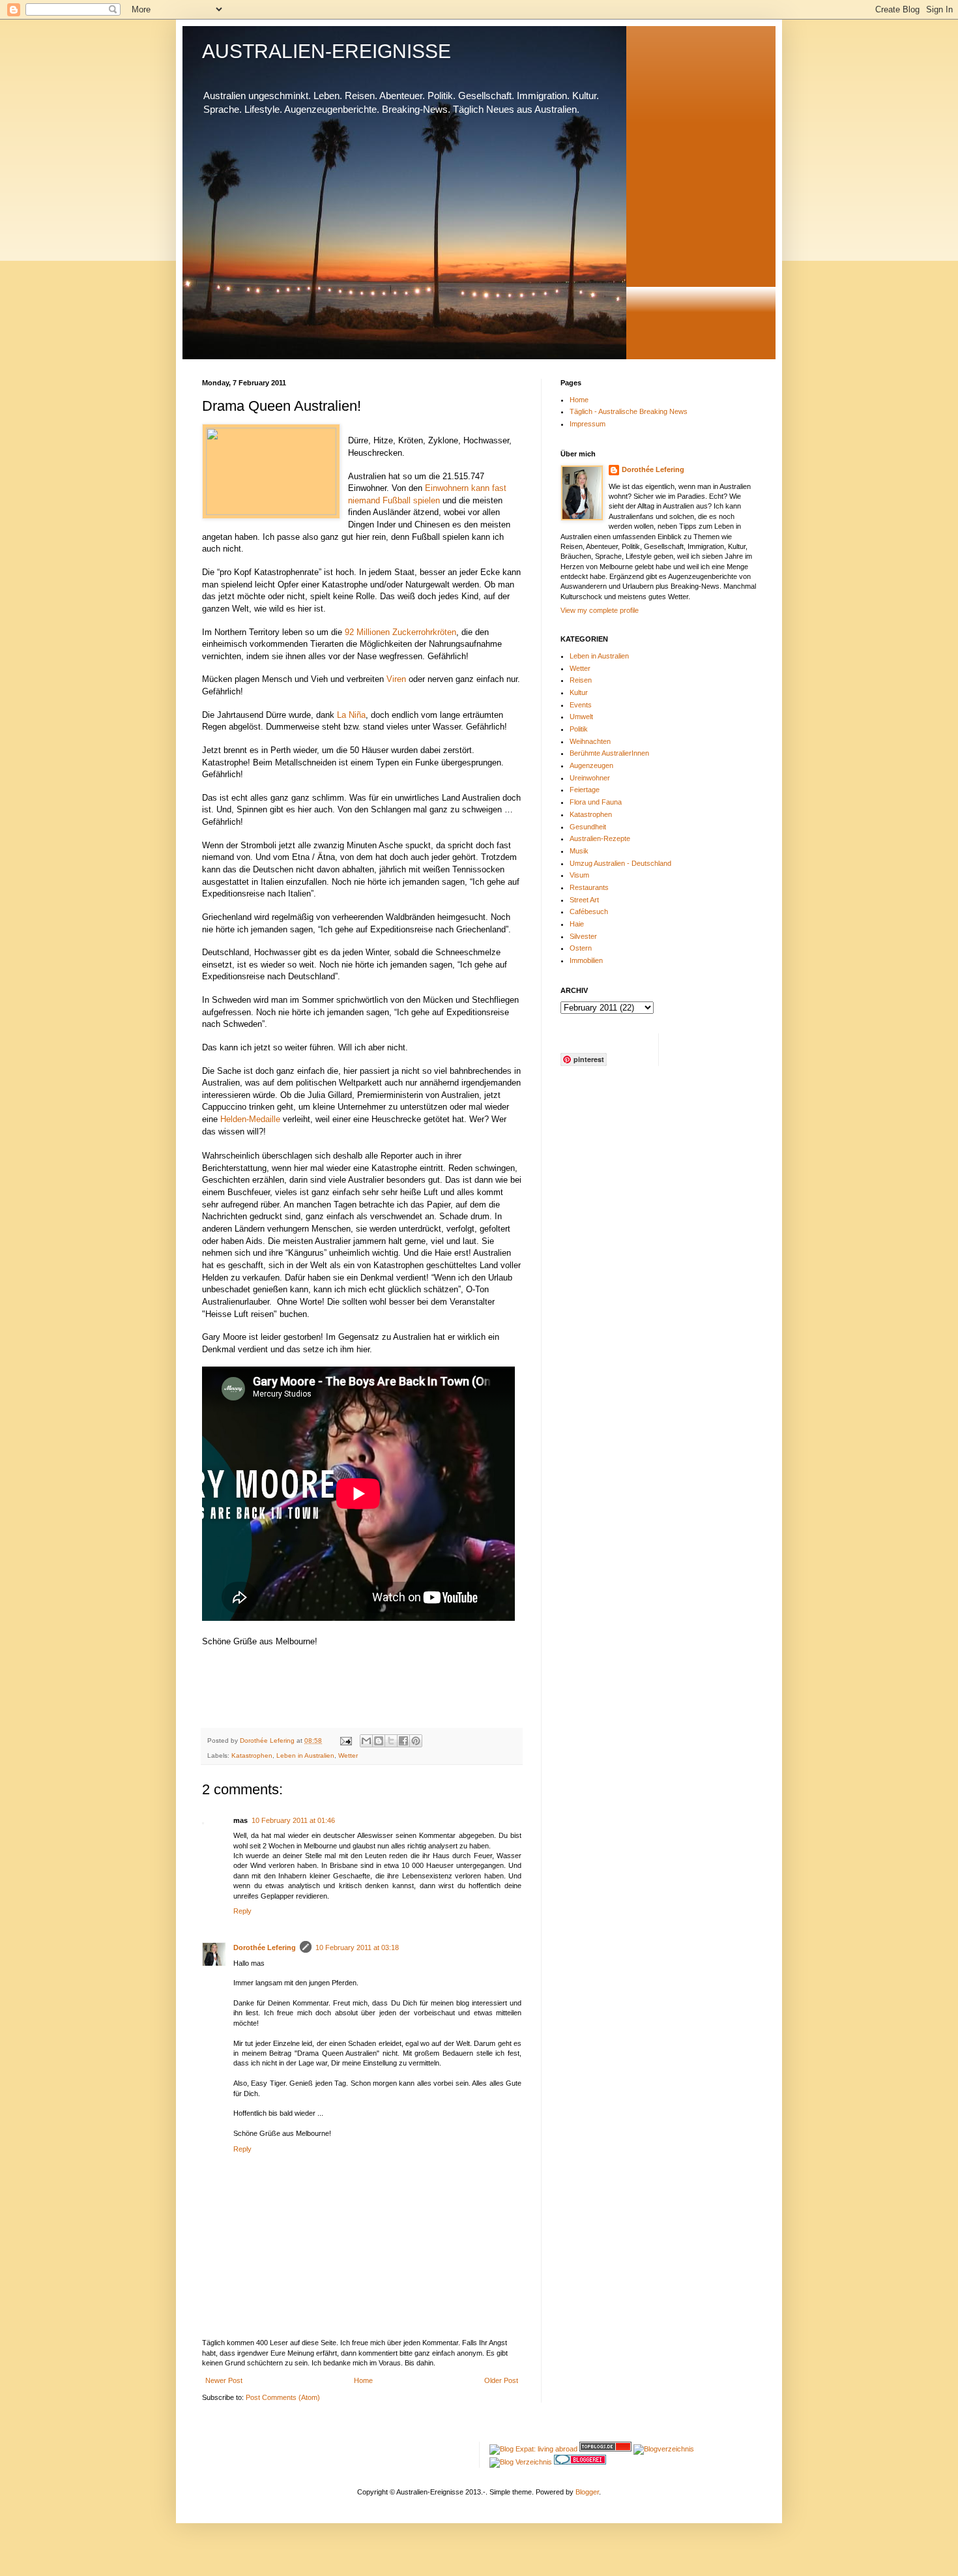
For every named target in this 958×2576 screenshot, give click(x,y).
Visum (579, 875)
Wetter (348, 1755)
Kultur (579, 692)
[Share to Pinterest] (416, 1741)
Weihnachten (590, 741)
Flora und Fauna (596, 802)
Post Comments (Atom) (283, 2397)
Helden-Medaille (250, 1119)
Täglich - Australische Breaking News (629, 411)
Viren (398, 679)
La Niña (351, 715)
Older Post (501, 2380)
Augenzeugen (591, 765)
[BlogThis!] (379, 1741)
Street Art (584, 900)
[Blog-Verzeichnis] (580, 2462)
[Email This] (366, 1741)
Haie (577, 924)
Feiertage (585, 790)
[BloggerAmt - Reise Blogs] (664, 2449)
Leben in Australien (305, 1755)
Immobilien (586, 960)
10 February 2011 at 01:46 (293, 1820)
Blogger (587, 2492)
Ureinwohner (590, 778)
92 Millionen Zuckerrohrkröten (400, 632)
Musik (579, 851)
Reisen (581, 680)
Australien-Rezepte (600, 838)
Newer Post (224, 2380)
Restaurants (589, 887)
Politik (579, 729)
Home (363, 2380)
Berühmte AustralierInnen (609, 753)
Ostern (581, 948)
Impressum (588, 424)
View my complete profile (600, 610)
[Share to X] (391, 1741)
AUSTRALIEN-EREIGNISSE (327, 51)
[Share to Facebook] (403, 1741)
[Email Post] (345, 1740)
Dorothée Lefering (265, 1947)
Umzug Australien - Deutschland (620, 863)
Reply (242, 1911)
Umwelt (581, 717)
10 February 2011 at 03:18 (357, 1947)
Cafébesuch (589, 911)
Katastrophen (252, 1755)
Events (581, 705)
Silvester (583, 936)
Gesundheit (588, 827)
